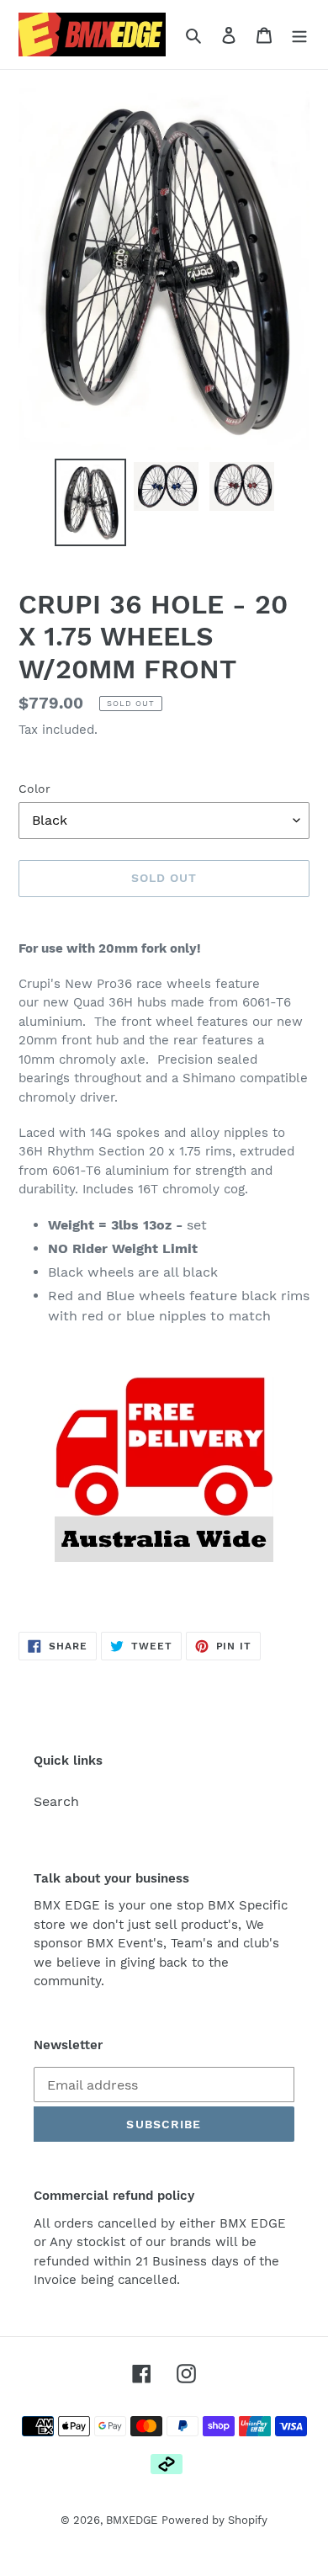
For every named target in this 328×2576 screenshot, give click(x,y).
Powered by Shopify (214, 2520)
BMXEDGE (132, 2520)
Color (34, 789)
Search (56, 1801)
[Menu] (299, 35)
